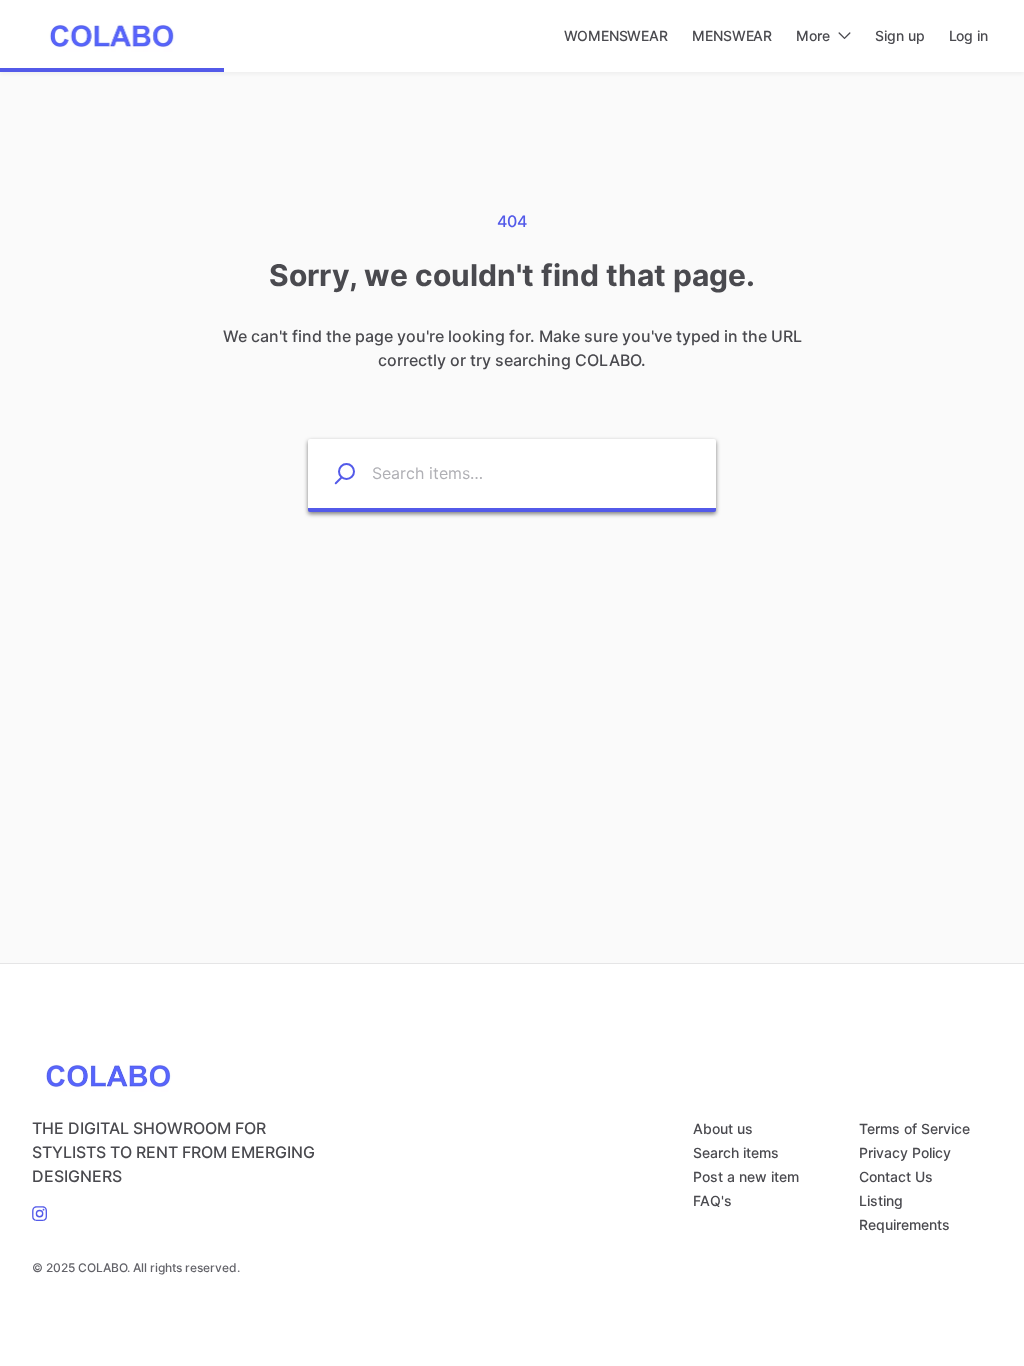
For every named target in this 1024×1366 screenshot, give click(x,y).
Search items (736, 1152)
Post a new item (746, 1176)
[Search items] (332, 473)
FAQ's (712, 1200)
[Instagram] (39, 1212)
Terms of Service (914, 1128)
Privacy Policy (905, 1152)
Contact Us (896, 1176)
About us (723, 1128)
